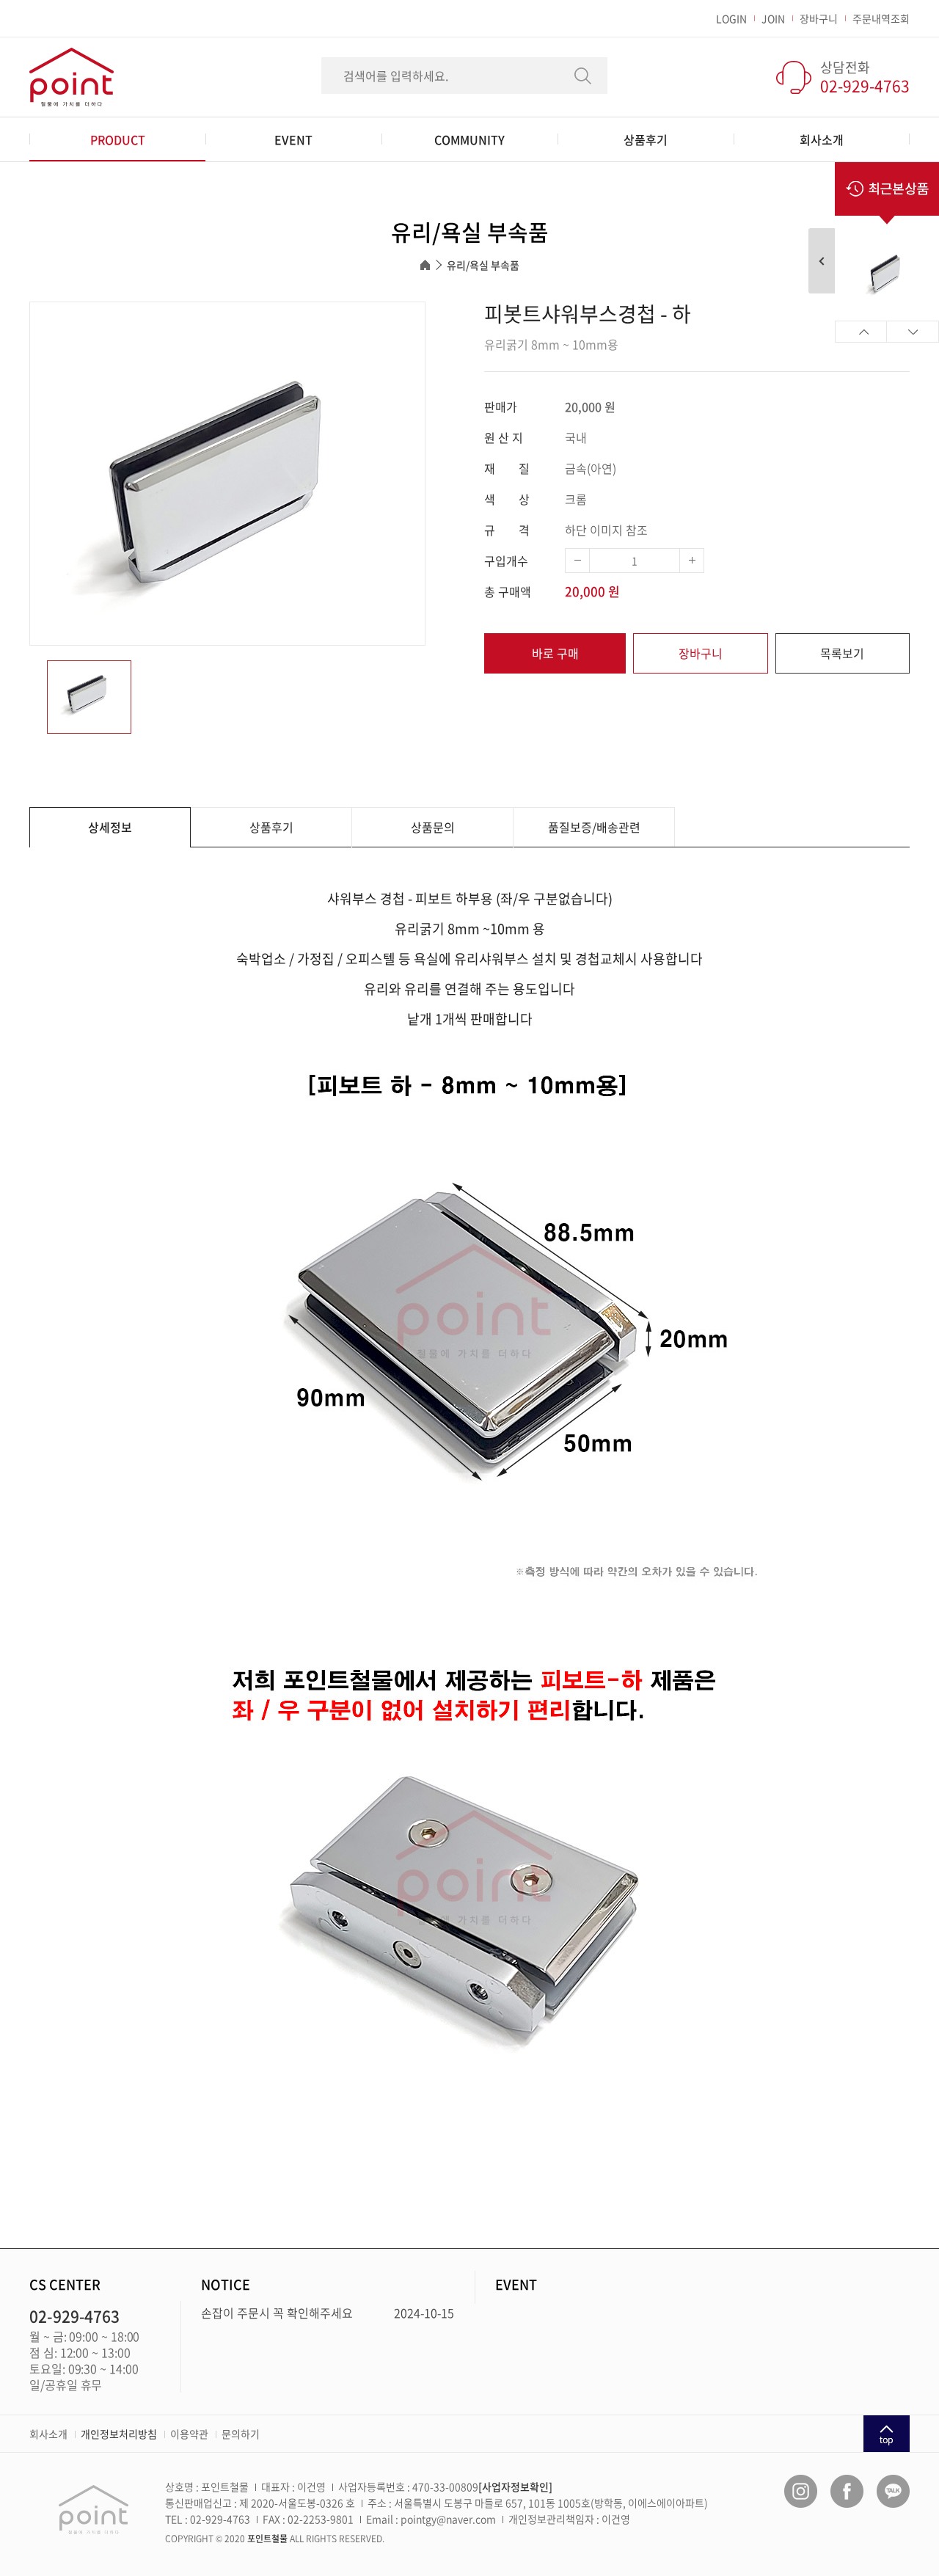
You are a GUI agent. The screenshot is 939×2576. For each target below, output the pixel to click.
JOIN (773, 18)
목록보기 (842, 653)
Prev (861, 332)
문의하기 (241, 2434)
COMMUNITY (469, 139)
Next (913, 332)
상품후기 (646, 139)
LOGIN (731, 18)
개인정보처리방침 (119, 2434)
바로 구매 (555, 653)
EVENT (293, 139)
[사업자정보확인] (515, 2486)
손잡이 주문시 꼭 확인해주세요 (277, 2313)
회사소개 (822, 139)
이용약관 (189, 2434)
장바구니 (819, 18)
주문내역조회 (881, 18)
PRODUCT (118, 139)
